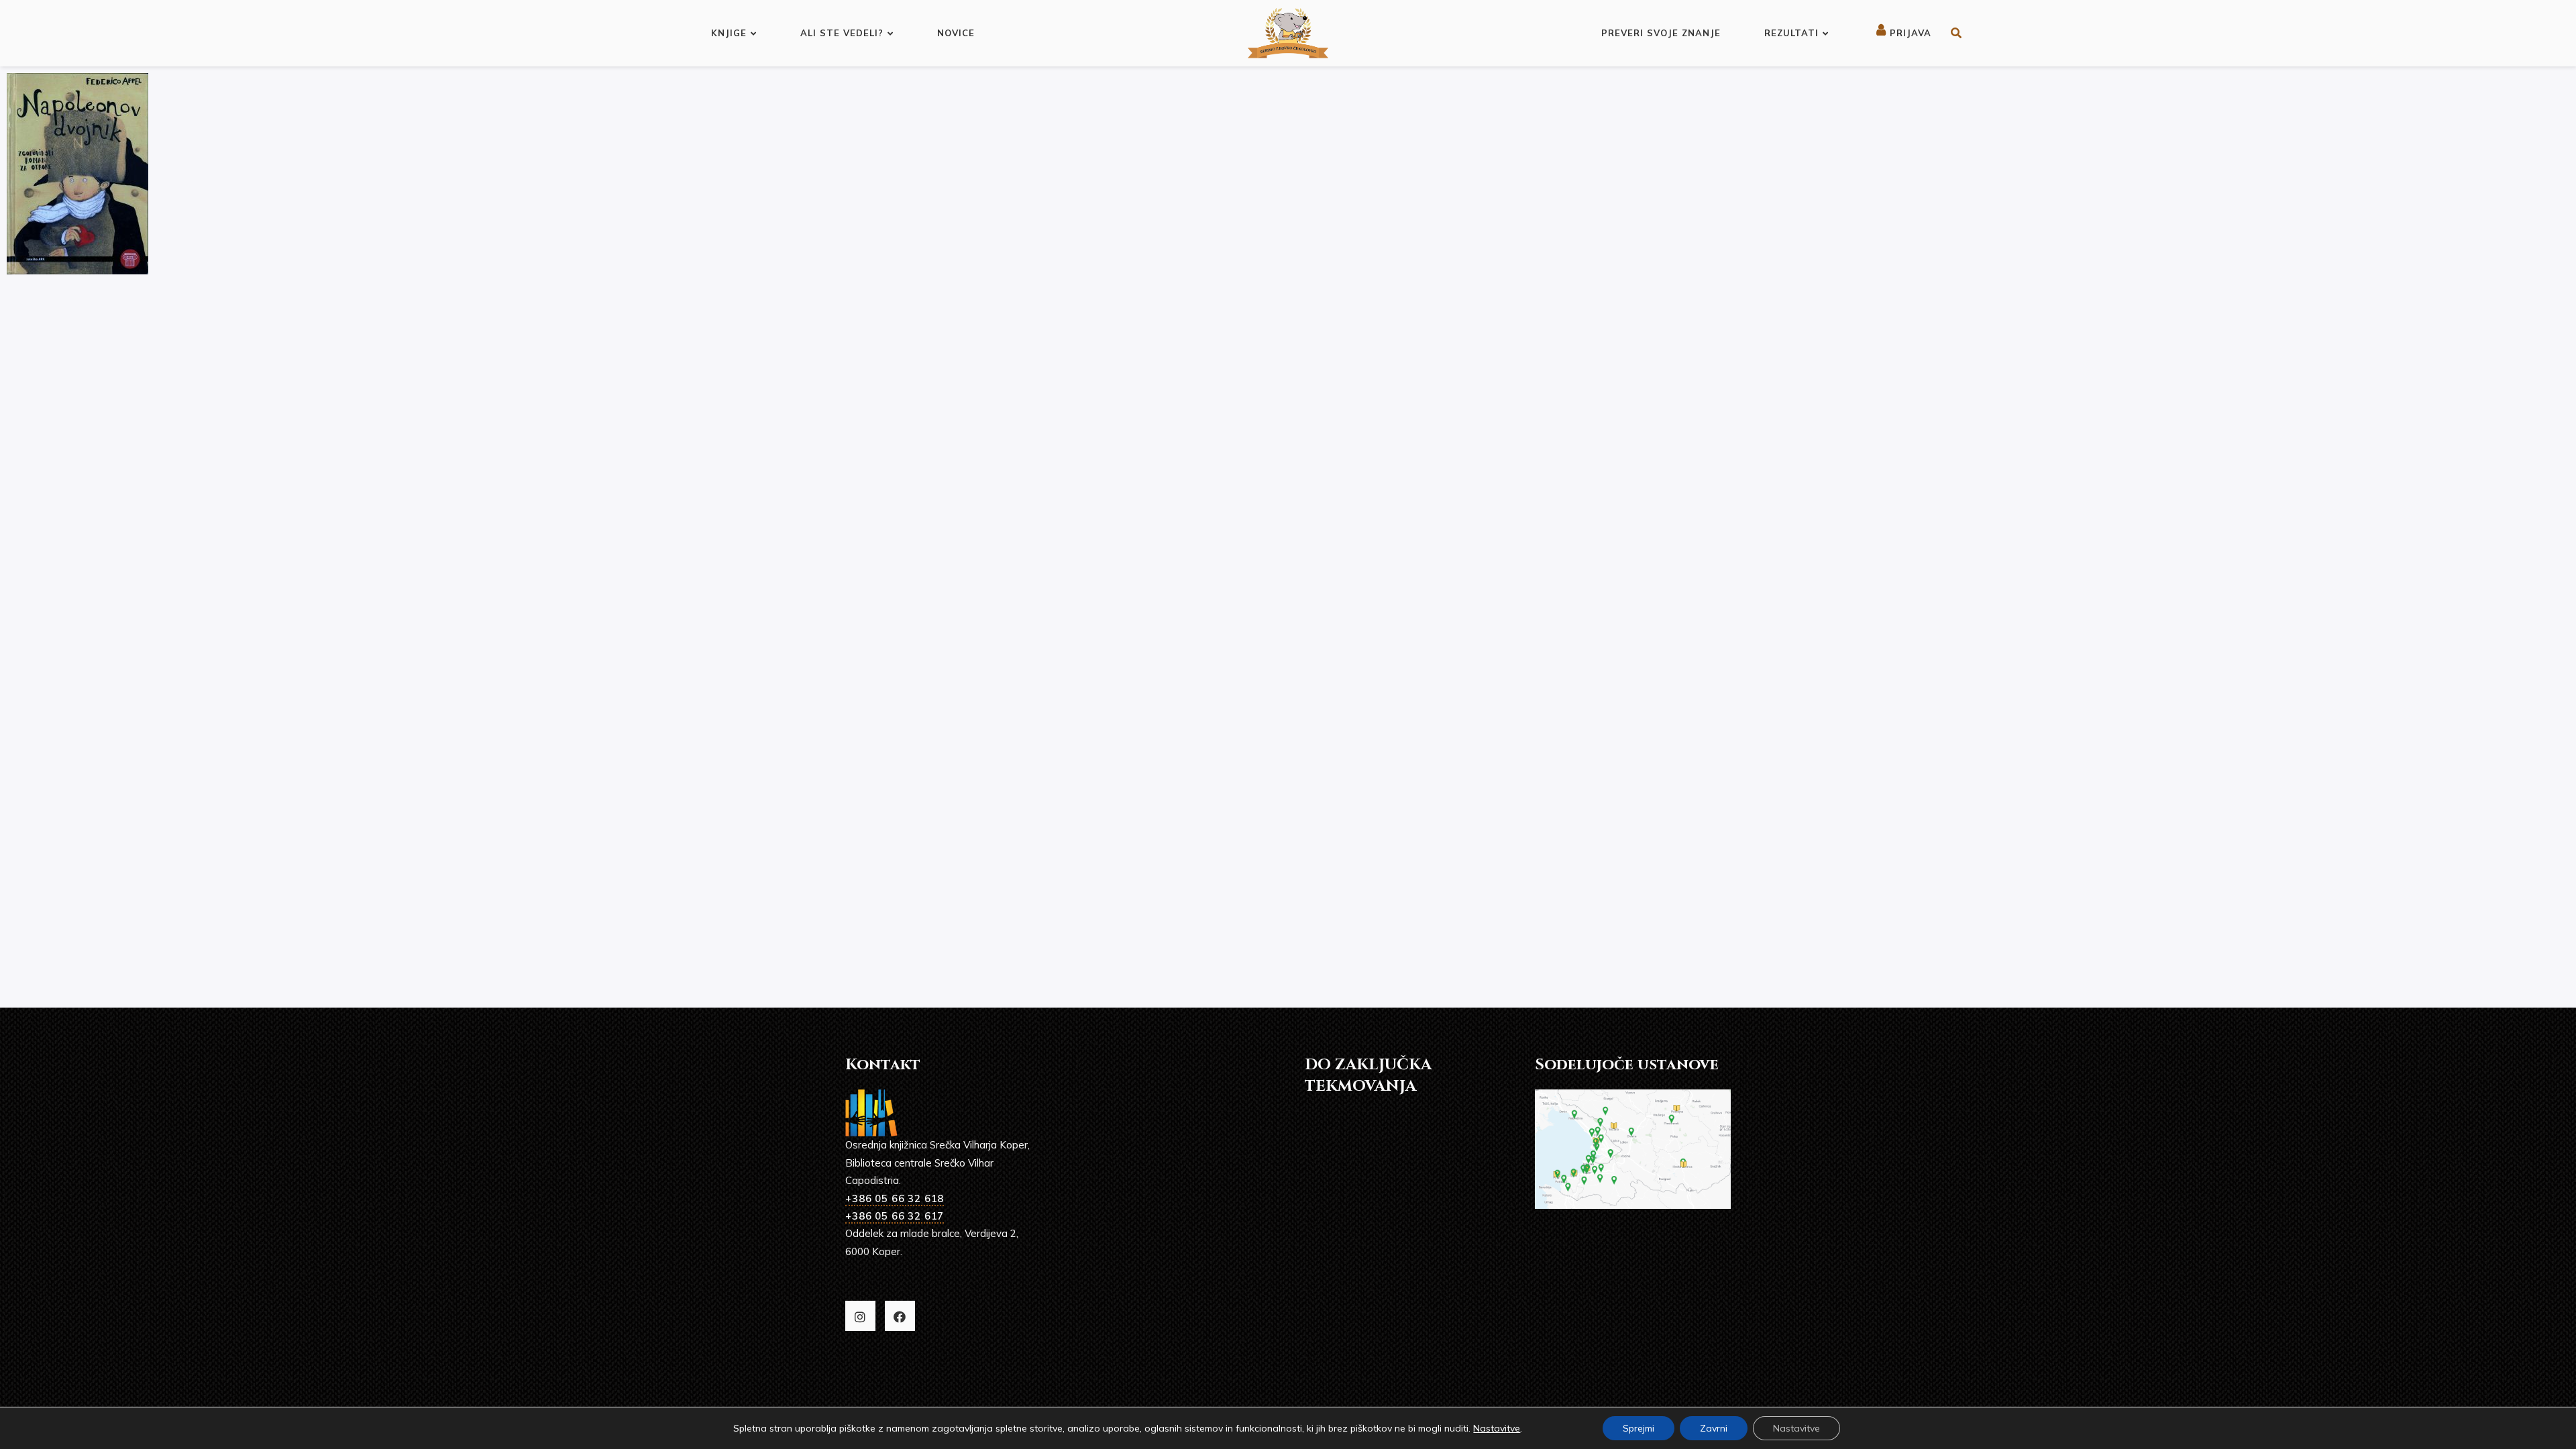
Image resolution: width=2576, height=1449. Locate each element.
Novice (956, 33)
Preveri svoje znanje (1661, 33)
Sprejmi (1639, 1428)
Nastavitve (1497, 1428)
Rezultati (1791, 33)
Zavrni (1714, 1428)
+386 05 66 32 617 (895, 1216)
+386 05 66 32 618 (895, 1198)
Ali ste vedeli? (842, 33)
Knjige (729, 33)
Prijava (1909, 33)
